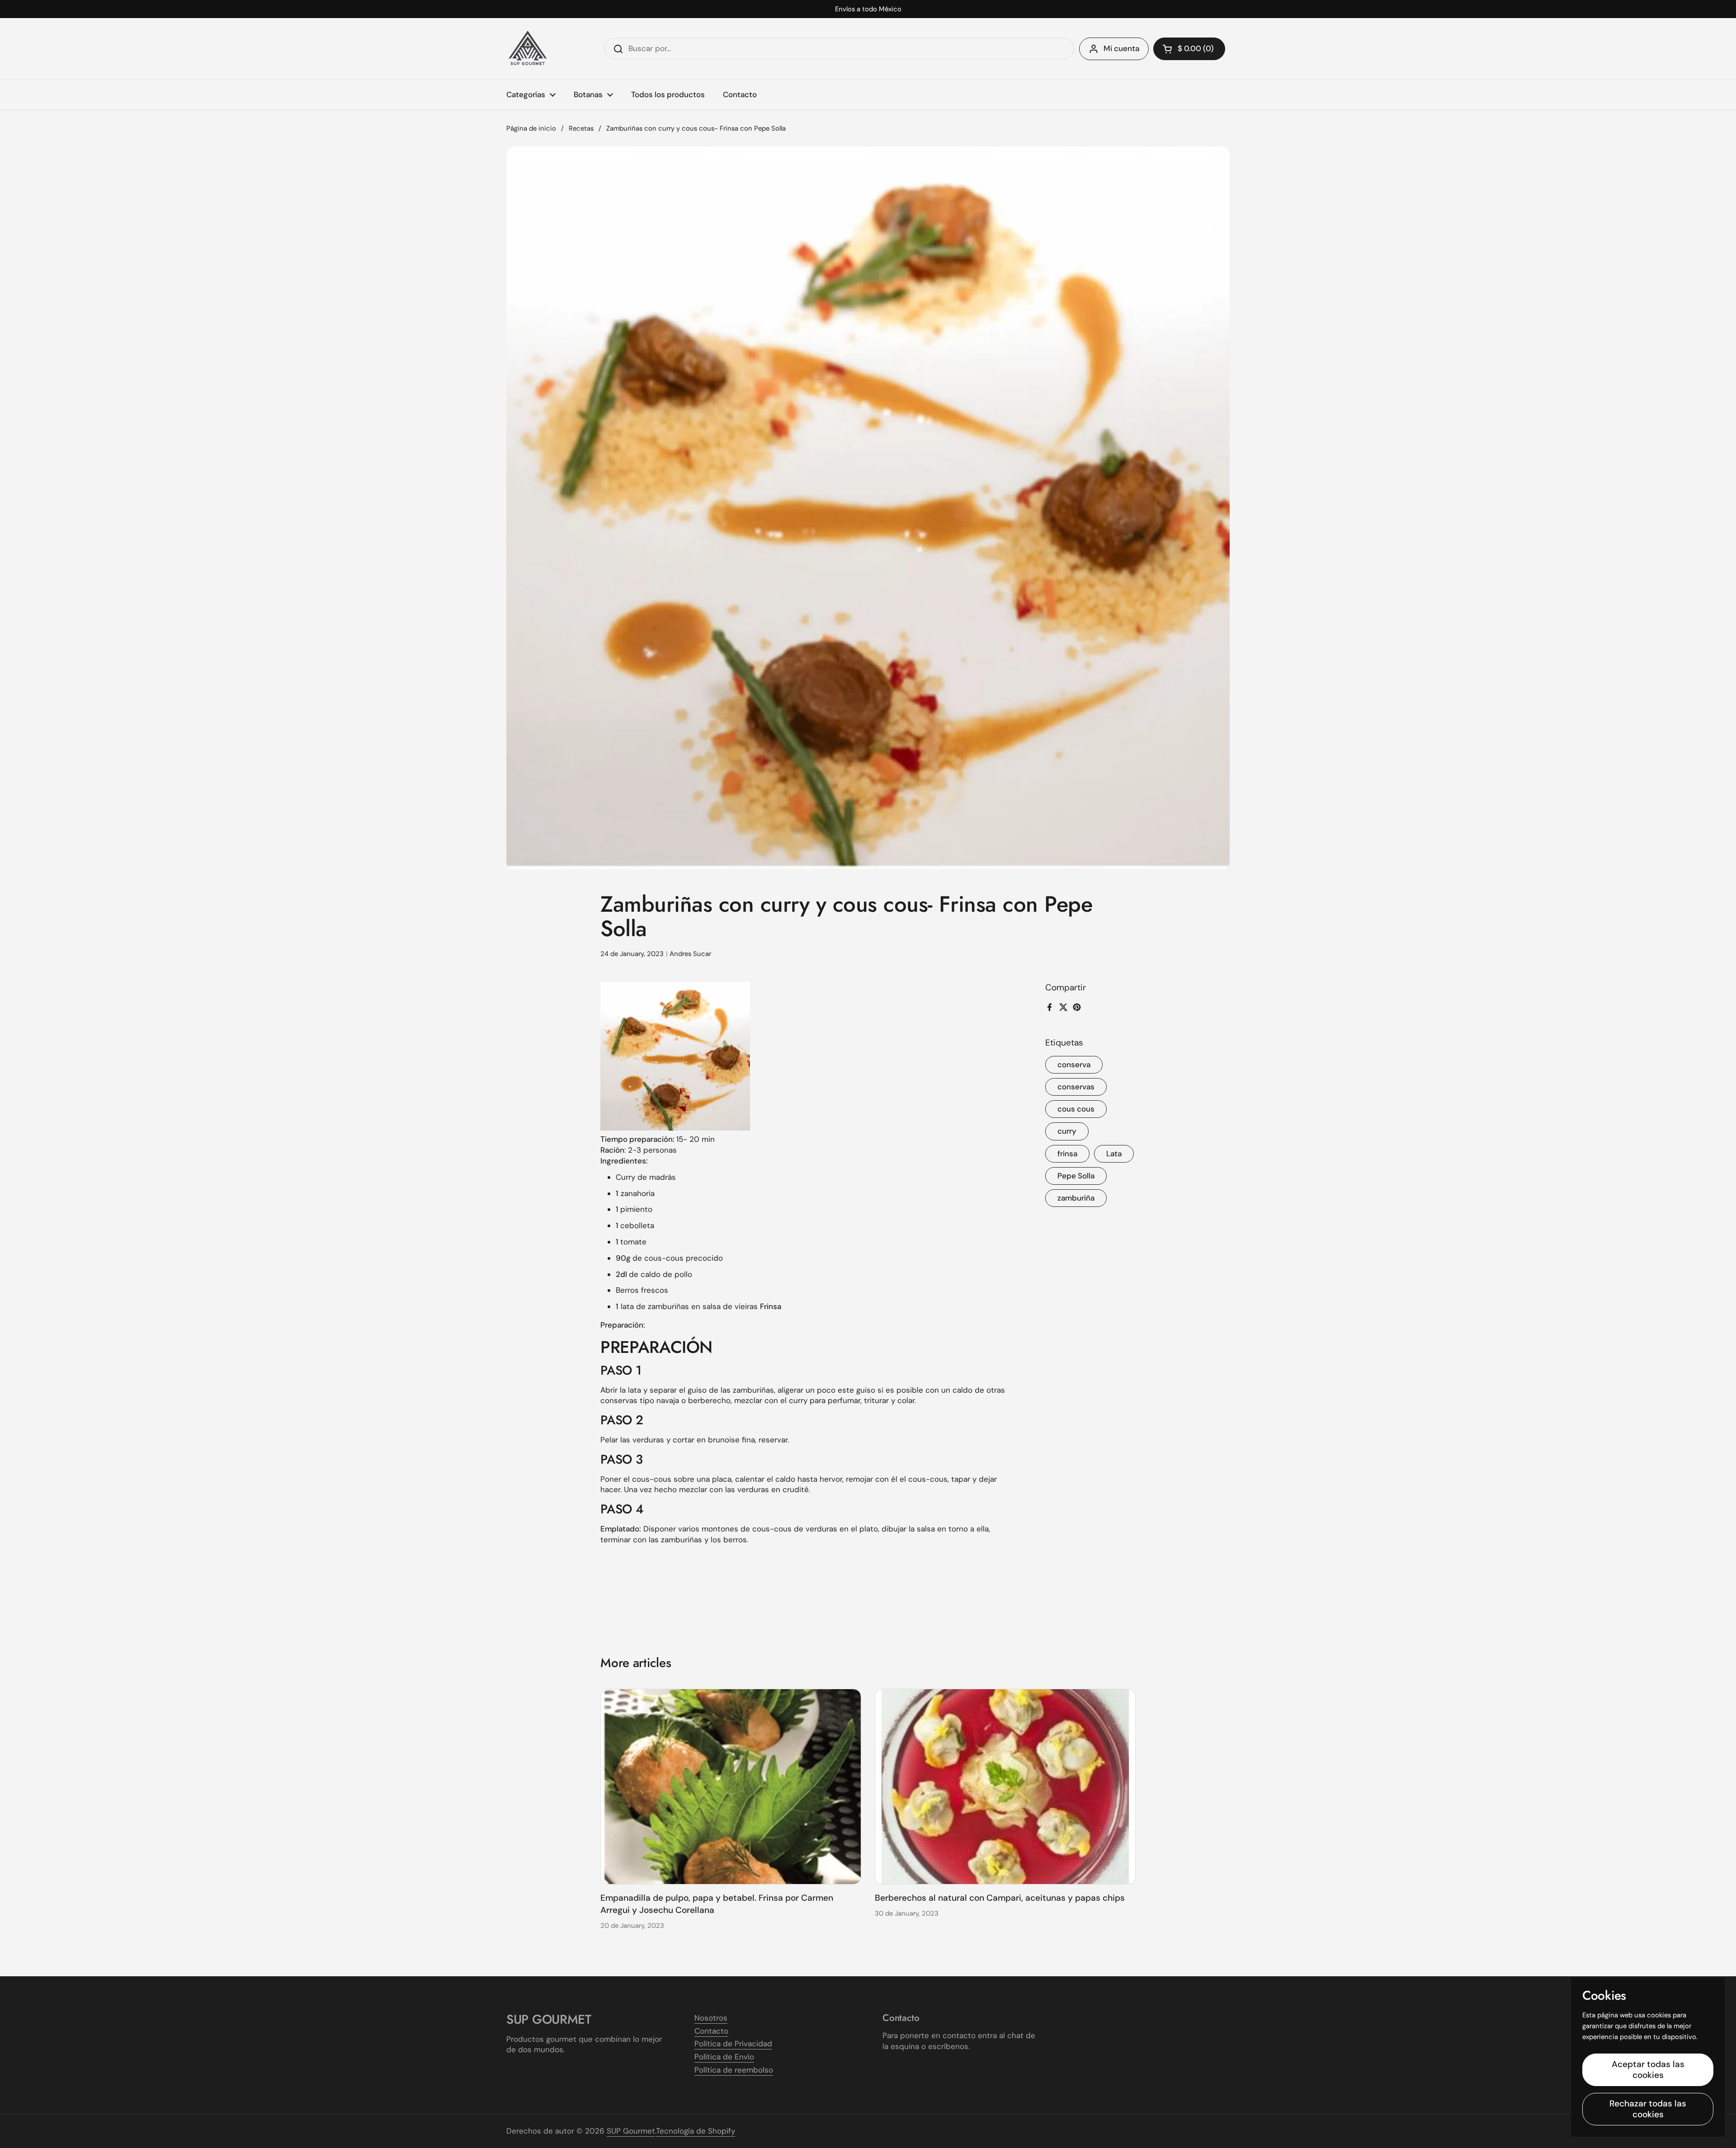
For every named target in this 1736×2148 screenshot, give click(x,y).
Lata (1114, 1153)
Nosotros (711, 2018)
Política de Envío (724, 2057)
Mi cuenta (1121, 48)
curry (1067, 1131)
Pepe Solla (1076, 1175)
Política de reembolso (734, 2070)
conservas (1076, 1086)
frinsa (1067, 1153)
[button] (1189, 49)
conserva (1074, 1064)
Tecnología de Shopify (696, 2131)
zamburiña (1076, 1198)
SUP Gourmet (631, 2131)
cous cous (1076, 1109)
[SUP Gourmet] (528, 49)
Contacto (711, 2031)
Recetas (581, 128)
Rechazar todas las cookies (1648, 2109)
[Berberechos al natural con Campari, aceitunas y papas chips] (1005, 1787)
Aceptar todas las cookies (1648, 2070)
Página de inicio (531, 128)
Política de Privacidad (733, 2044)
